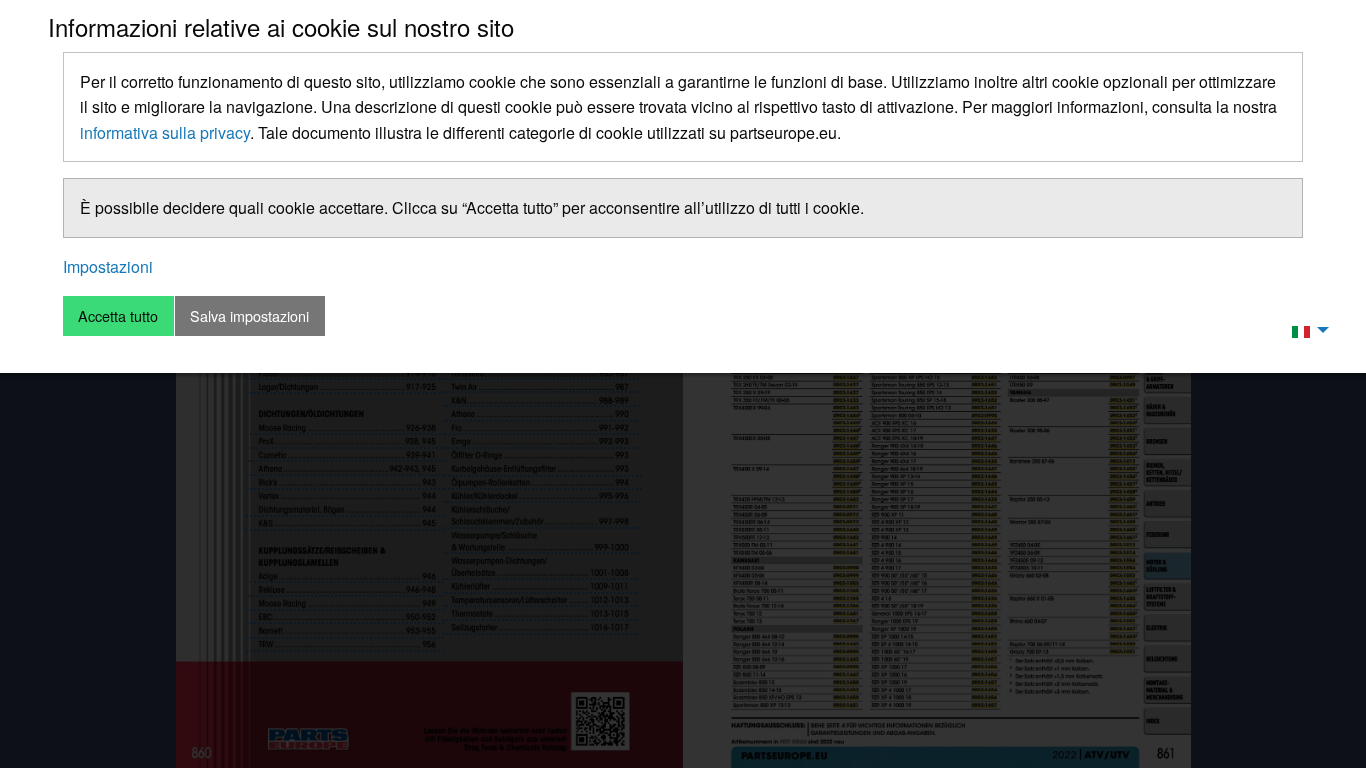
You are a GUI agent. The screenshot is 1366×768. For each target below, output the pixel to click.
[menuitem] (1305, 330)
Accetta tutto (118, 315)
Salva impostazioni (249, 315)
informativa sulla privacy (165, 132)
